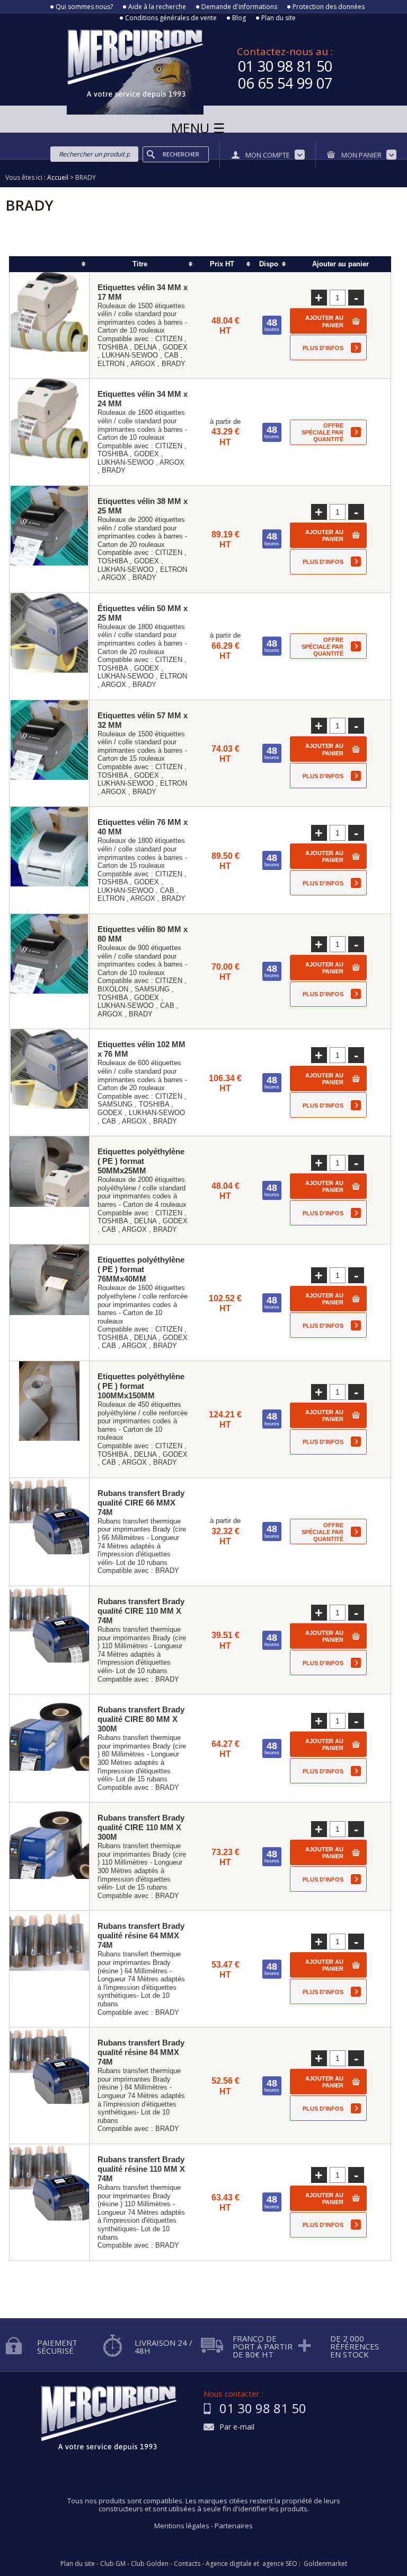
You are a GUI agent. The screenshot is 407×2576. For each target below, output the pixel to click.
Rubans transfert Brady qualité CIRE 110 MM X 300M (141, 1827)
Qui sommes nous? (84, 7)
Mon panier (361, 155)
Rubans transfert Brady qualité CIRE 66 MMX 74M (141, 1503)
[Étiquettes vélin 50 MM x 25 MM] (49, 646)
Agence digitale (229, 2564)
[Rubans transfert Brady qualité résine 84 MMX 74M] (49, 2086)
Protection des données (329, 7)
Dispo (269, 264)
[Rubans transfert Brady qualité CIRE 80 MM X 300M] (49, 1748)
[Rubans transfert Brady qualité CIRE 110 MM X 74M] (49, 1640)
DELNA (145, 347)
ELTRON (111, 364)
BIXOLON (113, 989)
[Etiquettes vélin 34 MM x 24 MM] (49, 432)
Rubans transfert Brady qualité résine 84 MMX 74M (141, 2052)
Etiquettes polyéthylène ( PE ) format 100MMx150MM (141, 1386)
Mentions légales (182, 2526)
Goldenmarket (325, 2564)
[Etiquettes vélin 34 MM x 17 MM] (49, 325)
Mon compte (268, 155)
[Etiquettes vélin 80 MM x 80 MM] (49, 971)
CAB (171, 355)
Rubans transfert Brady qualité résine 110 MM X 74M (141, 2169)
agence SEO (280, 2564)
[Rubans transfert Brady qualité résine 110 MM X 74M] (49, 2202)
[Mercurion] (102, 68)
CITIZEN (169, 339)
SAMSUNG (152, 989)
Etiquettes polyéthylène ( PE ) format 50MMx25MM (141, 1161)
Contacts (187, 2564)
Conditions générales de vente (171, 18)
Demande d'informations (239, 7)
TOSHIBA (113, 347)
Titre (140, 264)
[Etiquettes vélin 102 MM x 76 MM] (49, 1082)
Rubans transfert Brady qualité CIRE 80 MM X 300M (141, 1719)
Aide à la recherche (157, 7)
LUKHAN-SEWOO (130, 355)
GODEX (175, 347)
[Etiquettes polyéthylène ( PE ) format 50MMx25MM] (49, 1190)
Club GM (113, 2564)
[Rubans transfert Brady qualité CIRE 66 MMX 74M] (49, 1532)
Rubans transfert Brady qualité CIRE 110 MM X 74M (141, 1611)
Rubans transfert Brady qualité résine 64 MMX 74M (141, 1935)
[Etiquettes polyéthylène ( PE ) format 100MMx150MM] (49, 1419)
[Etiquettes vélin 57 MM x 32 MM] (49, 754)
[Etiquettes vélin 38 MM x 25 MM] (49, 539)
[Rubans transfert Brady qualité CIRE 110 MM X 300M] (49, 1856)
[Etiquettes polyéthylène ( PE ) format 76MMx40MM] (49, 1303)
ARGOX (143, 364)
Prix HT (222, 264)
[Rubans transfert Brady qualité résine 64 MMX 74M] (49, 1969)
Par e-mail (237, 2427)
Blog (239, 18)
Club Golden (150, 2564)
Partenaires (234, 2526)
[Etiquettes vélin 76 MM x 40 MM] (49, 860)
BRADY (174, 364)
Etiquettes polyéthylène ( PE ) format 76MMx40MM (141, 1269)
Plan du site (278, 18)
